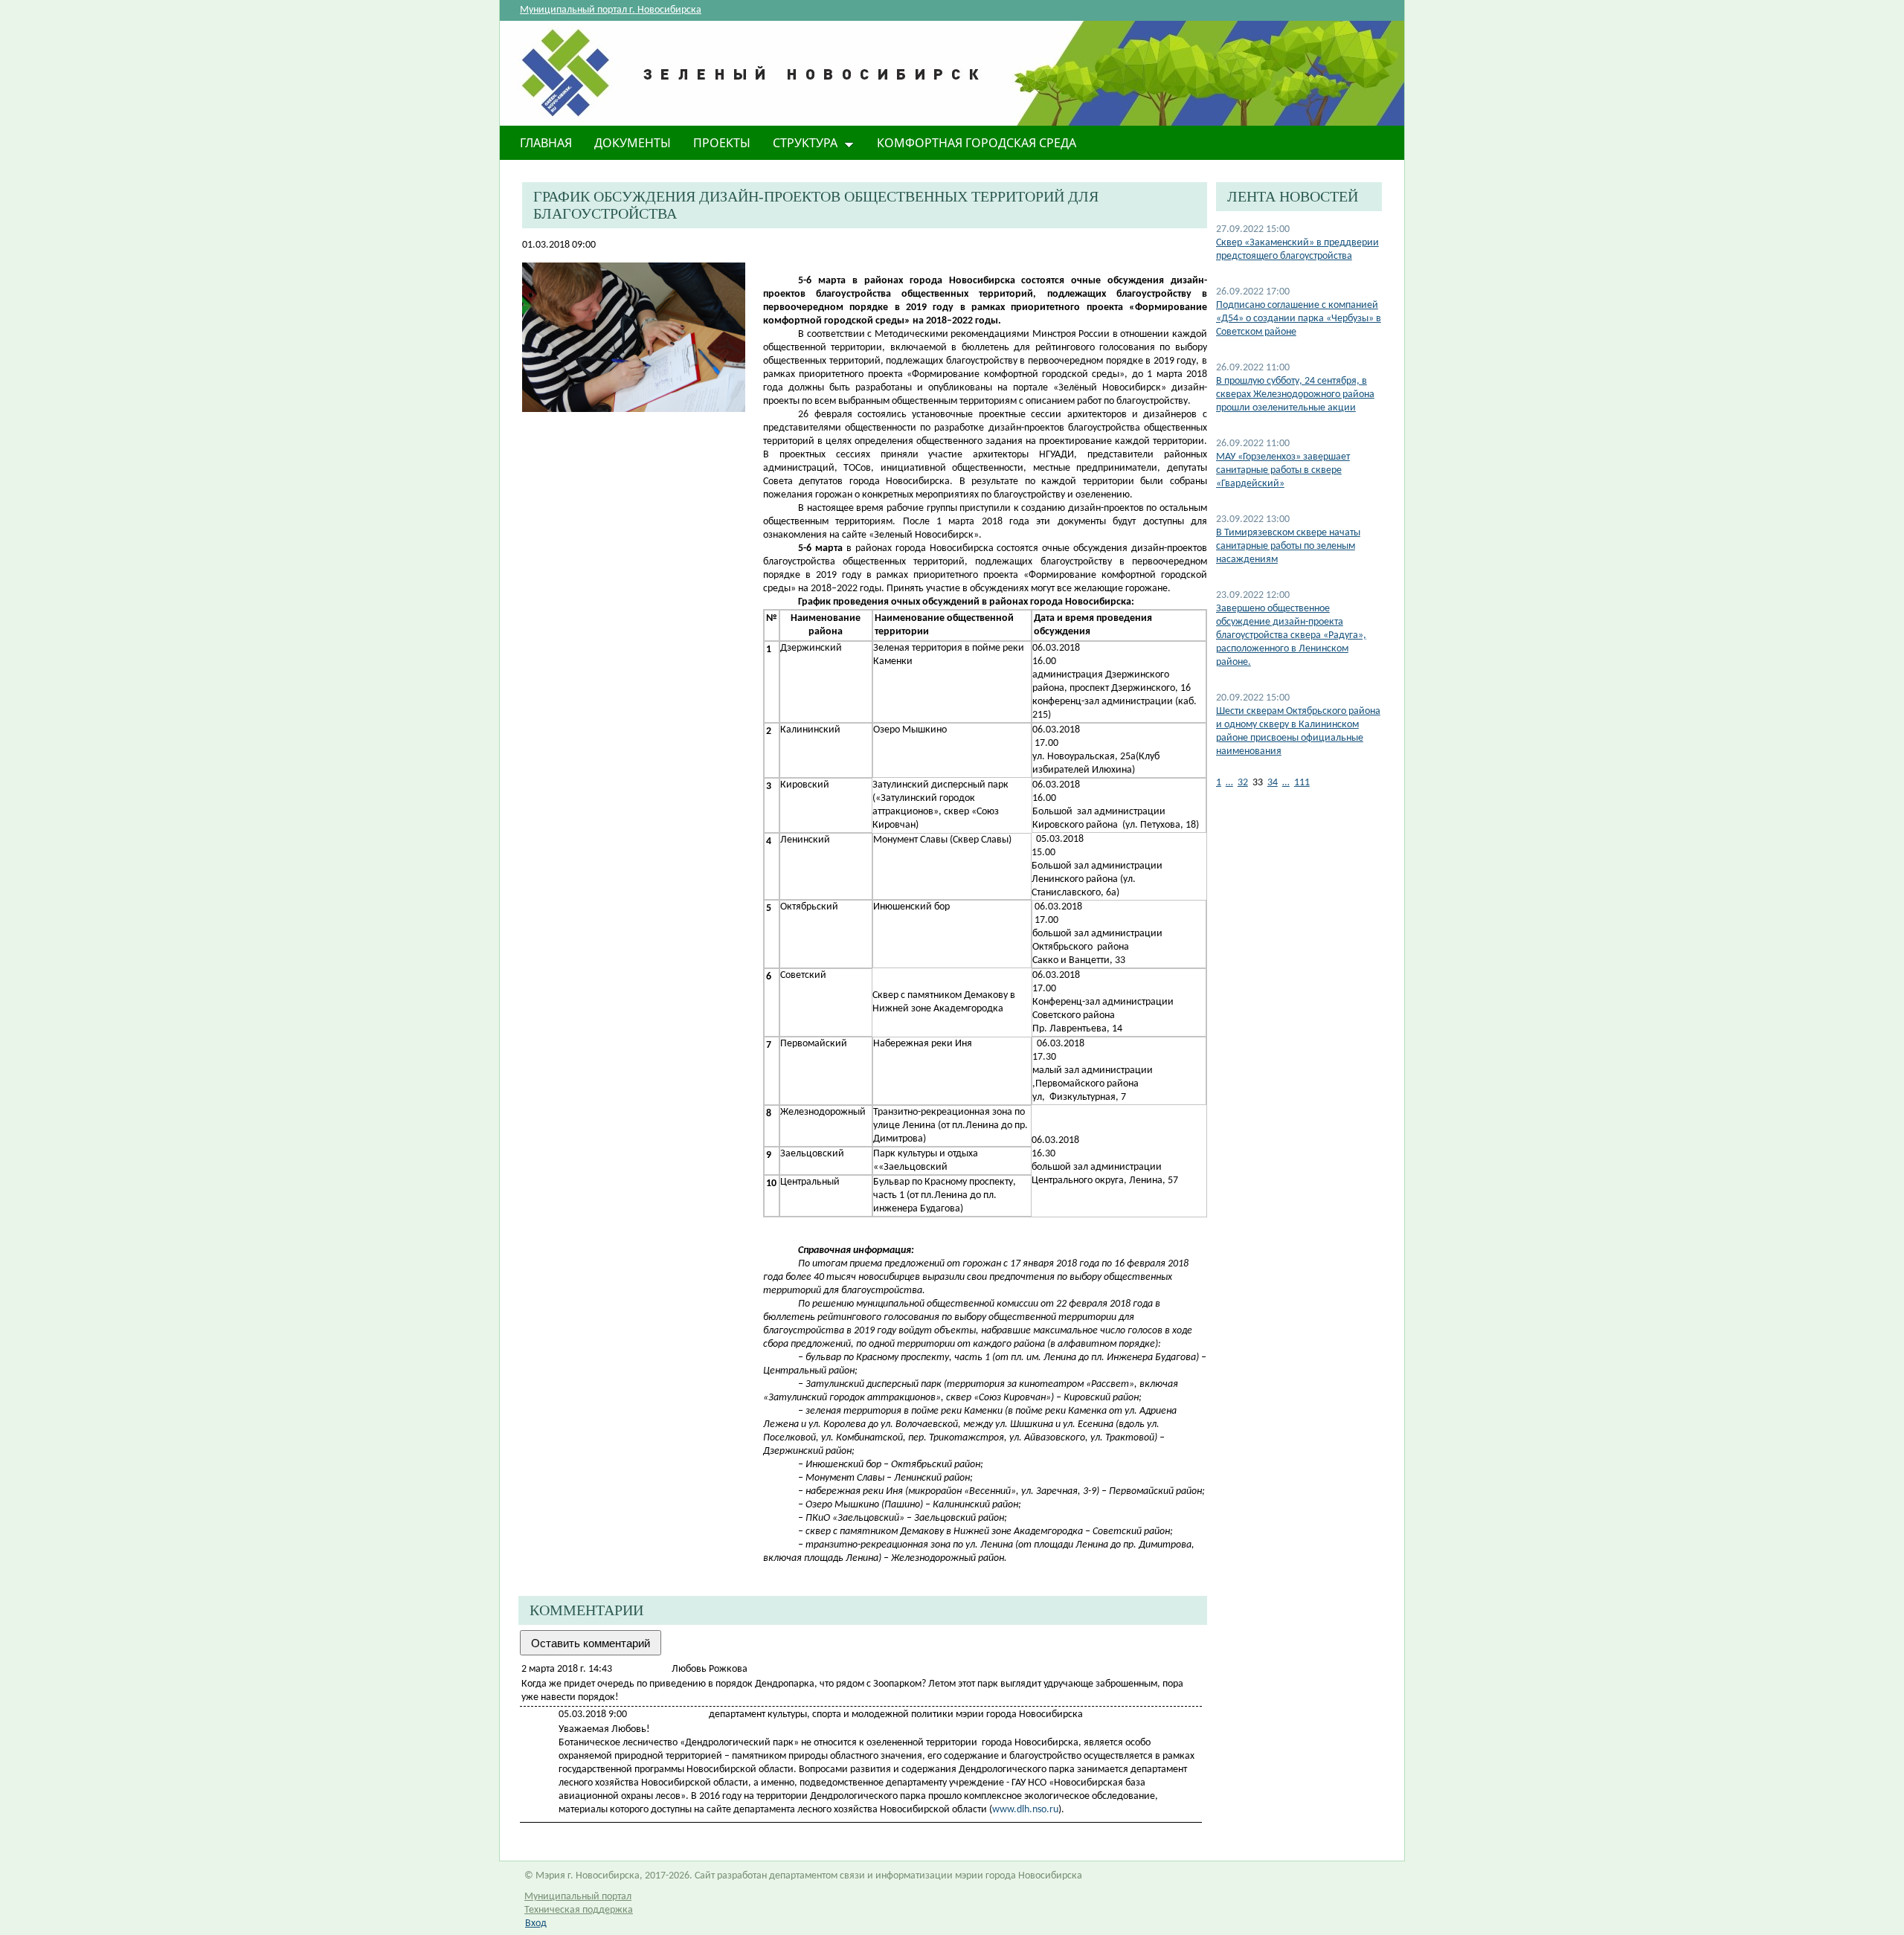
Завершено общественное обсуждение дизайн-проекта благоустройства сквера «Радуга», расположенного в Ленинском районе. (1291, 635)
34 (1273, 783)
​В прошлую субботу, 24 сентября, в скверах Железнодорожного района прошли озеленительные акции (1295, 395)
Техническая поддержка (579, 1910)
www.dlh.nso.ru (1025, 1810)
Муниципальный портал (578, 1897)
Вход (536, 1923)
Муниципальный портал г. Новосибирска (611, 10)
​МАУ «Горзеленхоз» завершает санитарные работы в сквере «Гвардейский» (1283, 470)
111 (1302, 783)
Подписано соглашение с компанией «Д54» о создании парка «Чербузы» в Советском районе (1299, 319)
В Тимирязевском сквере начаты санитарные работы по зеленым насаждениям (1288, 546)
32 (1243, 783)
